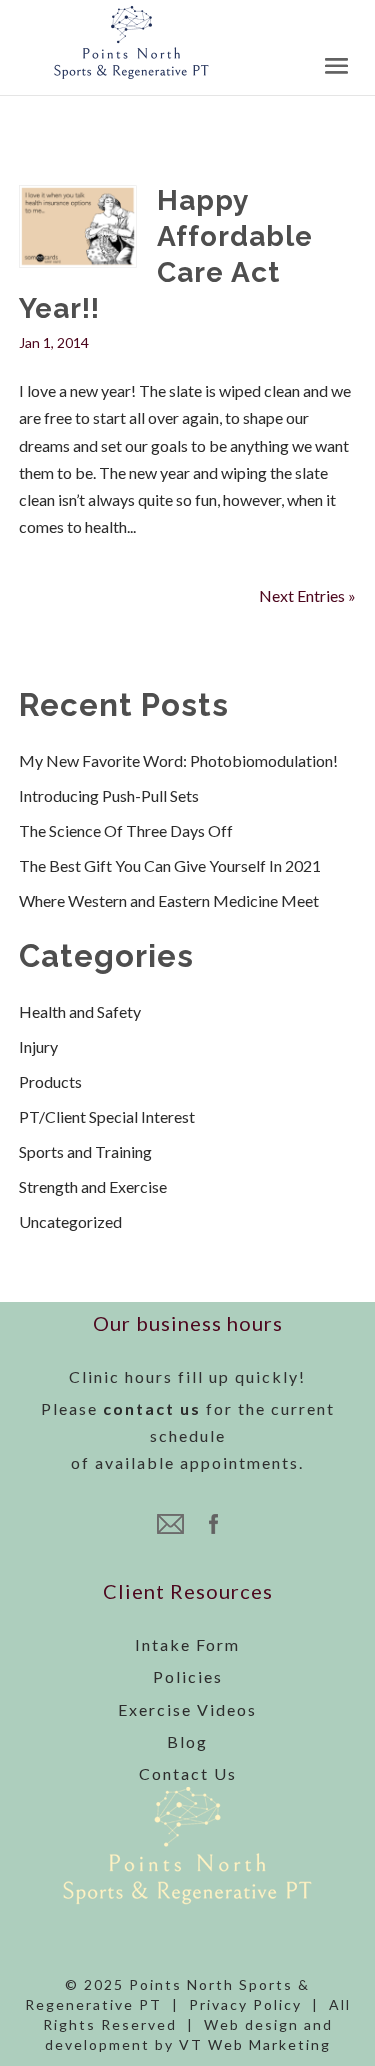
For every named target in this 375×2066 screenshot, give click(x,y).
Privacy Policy (245, 2004)
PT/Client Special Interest (107, 1116)
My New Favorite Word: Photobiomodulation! (178, 760)
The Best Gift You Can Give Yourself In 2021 (170, 865)
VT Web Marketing (255, 2044)
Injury (38, 1046)
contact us (152, 1408)
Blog (187, 1741)
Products (50, 1081)
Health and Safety (80, 1011)
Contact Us (188, 1773)
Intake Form (187, 1644)
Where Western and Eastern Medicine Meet (169, 900)
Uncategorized (70, 1221)
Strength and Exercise (93, 1186)
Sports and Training (85, 1151)
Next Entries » (307, 595)
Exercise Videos (187, 1709)
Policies (188, 1676)
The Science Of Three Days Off (126, 830)
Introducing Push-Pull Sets (109, 795)
